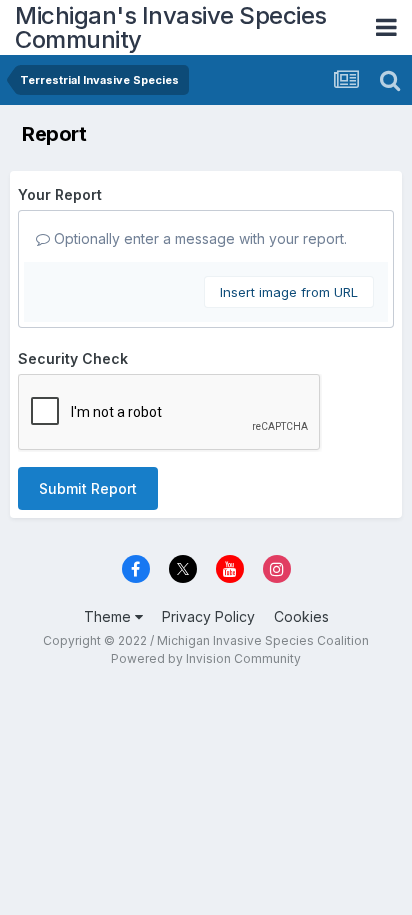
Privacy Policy (208, 616)
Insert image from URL (289, 292)
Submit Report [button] (88, 488)
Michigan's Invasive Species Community (171, 27)
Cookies (301, 616)
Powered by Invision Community (206, 658)
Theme (109, 616)
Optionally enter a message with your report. (198, 238)
